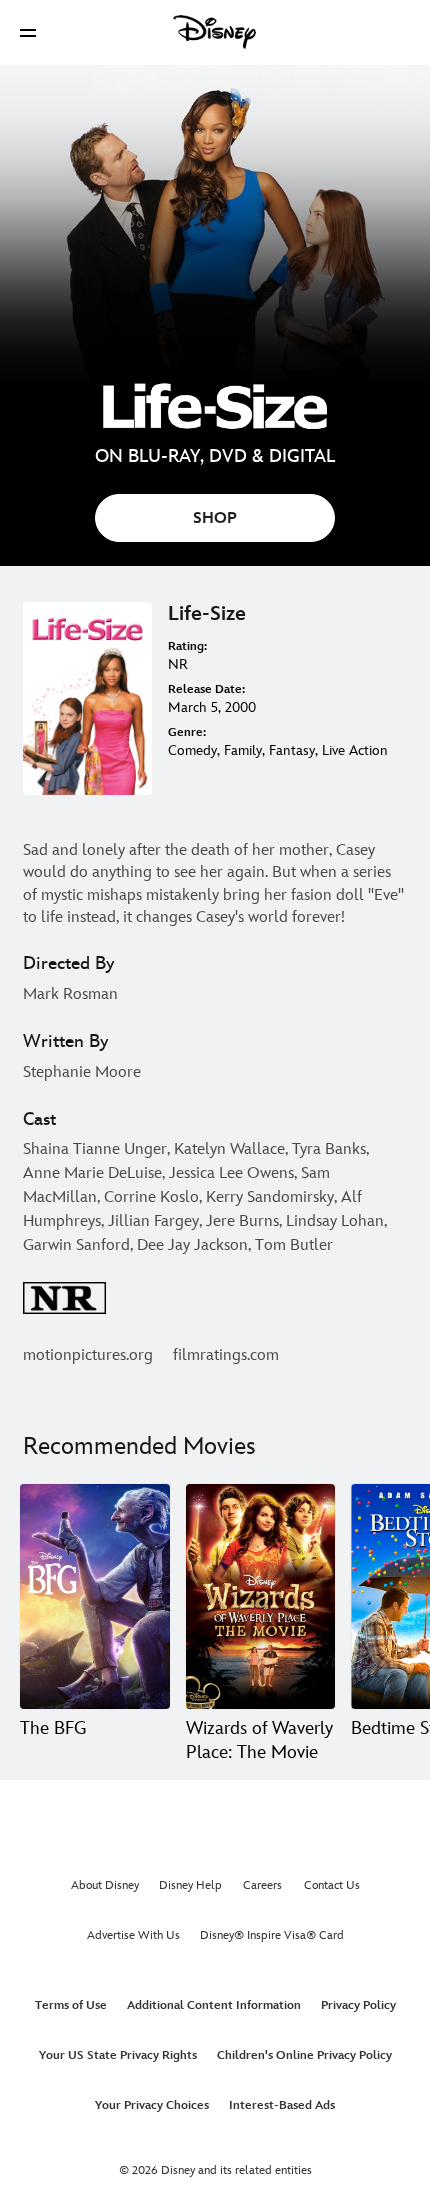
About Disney (105, 1885)
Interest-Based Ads (282, 2105)
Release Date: (206, 689)
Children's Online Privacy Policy (304, 2055)
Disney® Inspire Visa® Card (272, 1935)
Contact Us (332, 1885)
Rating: (187, 646)
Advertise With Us (133, 1935)
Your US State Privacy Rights (118, 2055)
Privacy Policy (358, 2005)
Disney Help (190, 1885)
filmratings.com (226, 1355)
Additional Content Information (214, 2005)
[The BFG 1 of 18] (95, 1596)
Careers (262, 1885)
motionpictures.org (88, 1355)
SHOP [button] (215, 518)
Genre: (187, 732)
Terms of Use (71, 2005)
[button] (28, 32)
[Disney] (215, 32)
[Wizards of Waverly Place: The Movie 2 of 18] (261, 1596)
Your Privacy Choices (152, 2105)
